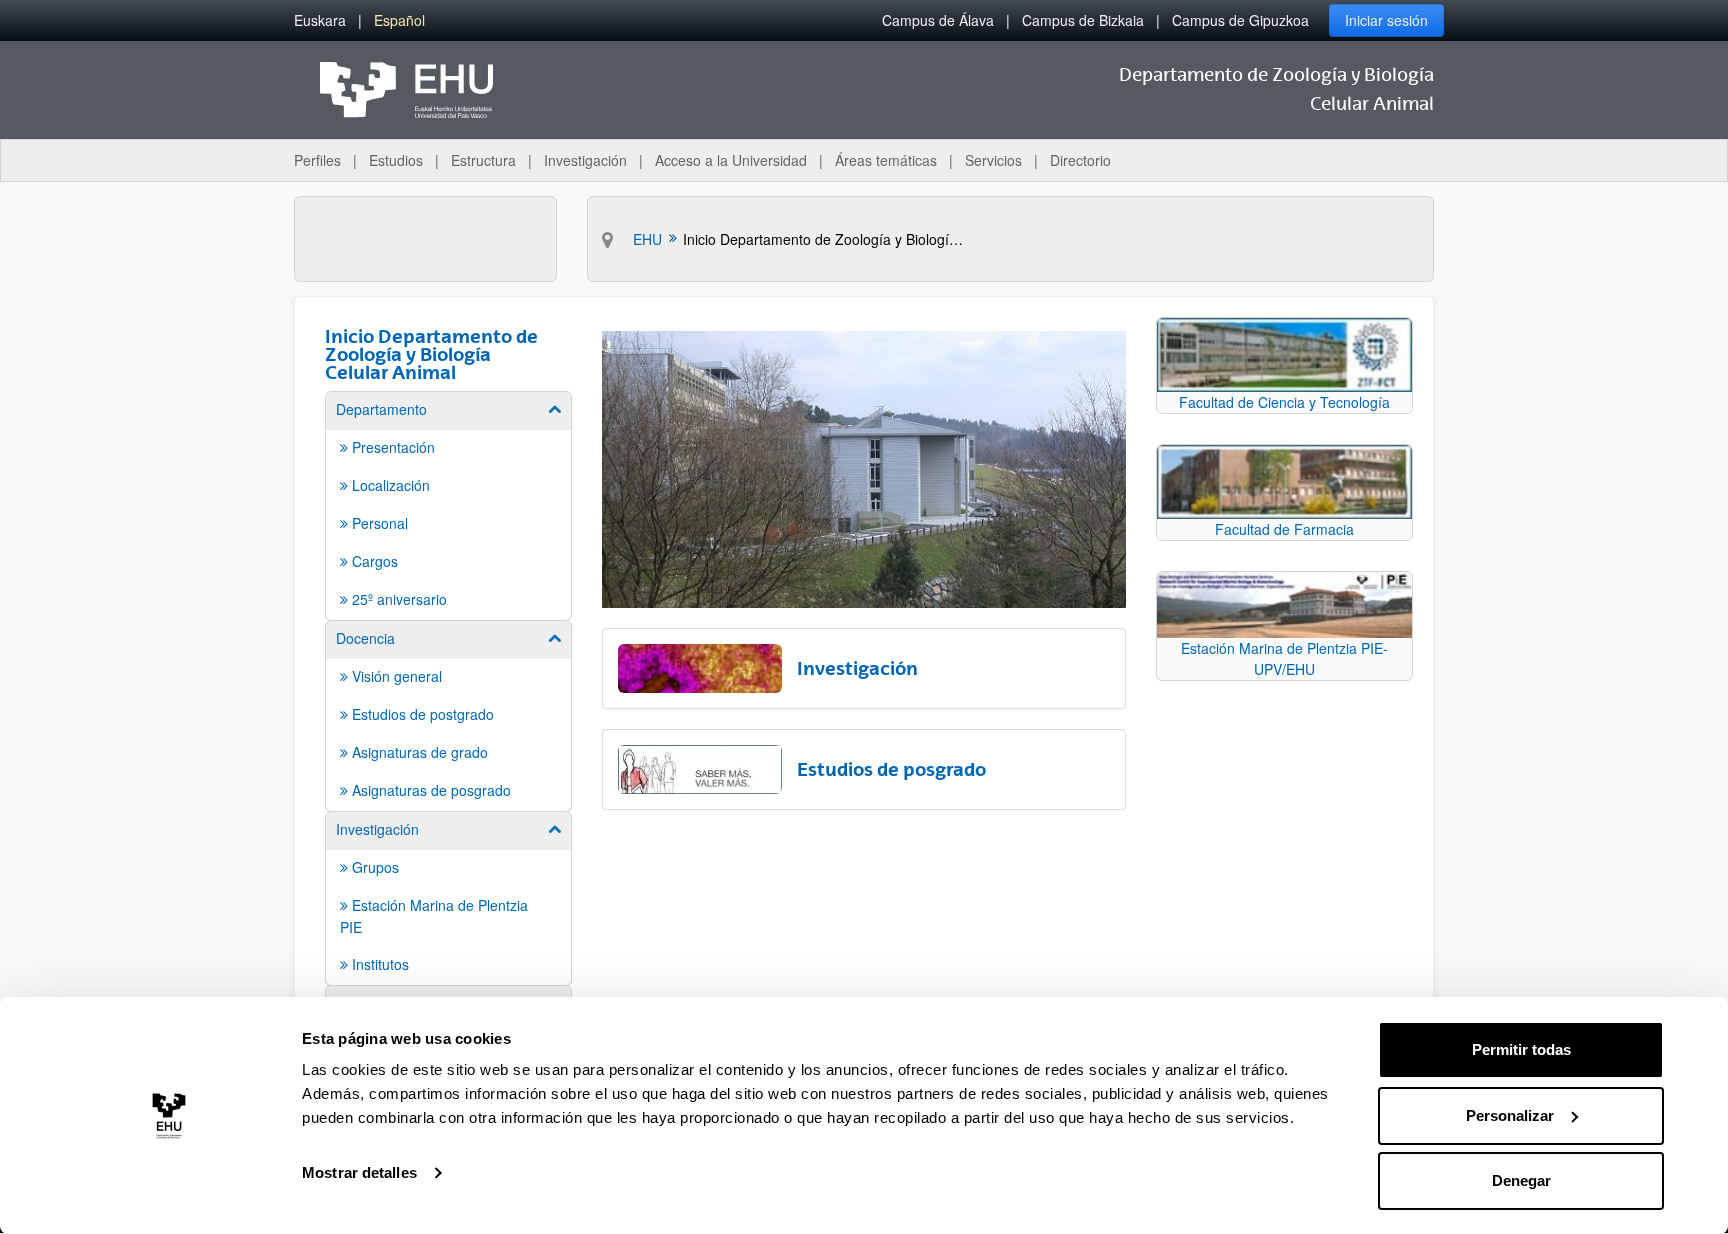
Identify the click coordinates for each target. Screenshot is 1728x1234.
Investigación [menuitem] (585, 160)
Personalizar (1510, 1115)
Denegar (1521, 1180)
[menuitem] (320, 20)
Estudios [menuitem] (396, 160)
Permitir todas (1521, 1049)
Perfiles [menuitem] (317, 160)
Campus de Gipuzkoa (1240, 20)
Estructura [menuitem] (483, 160)
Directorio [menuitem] (1080, 160)
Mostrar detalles (359, 1172)
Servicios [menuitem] (993, 160)
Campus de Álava (938, 20)
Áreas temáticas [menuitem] (886, 160)
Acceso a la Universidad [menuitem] (731, 160)
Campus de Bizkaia (1083, 20)
